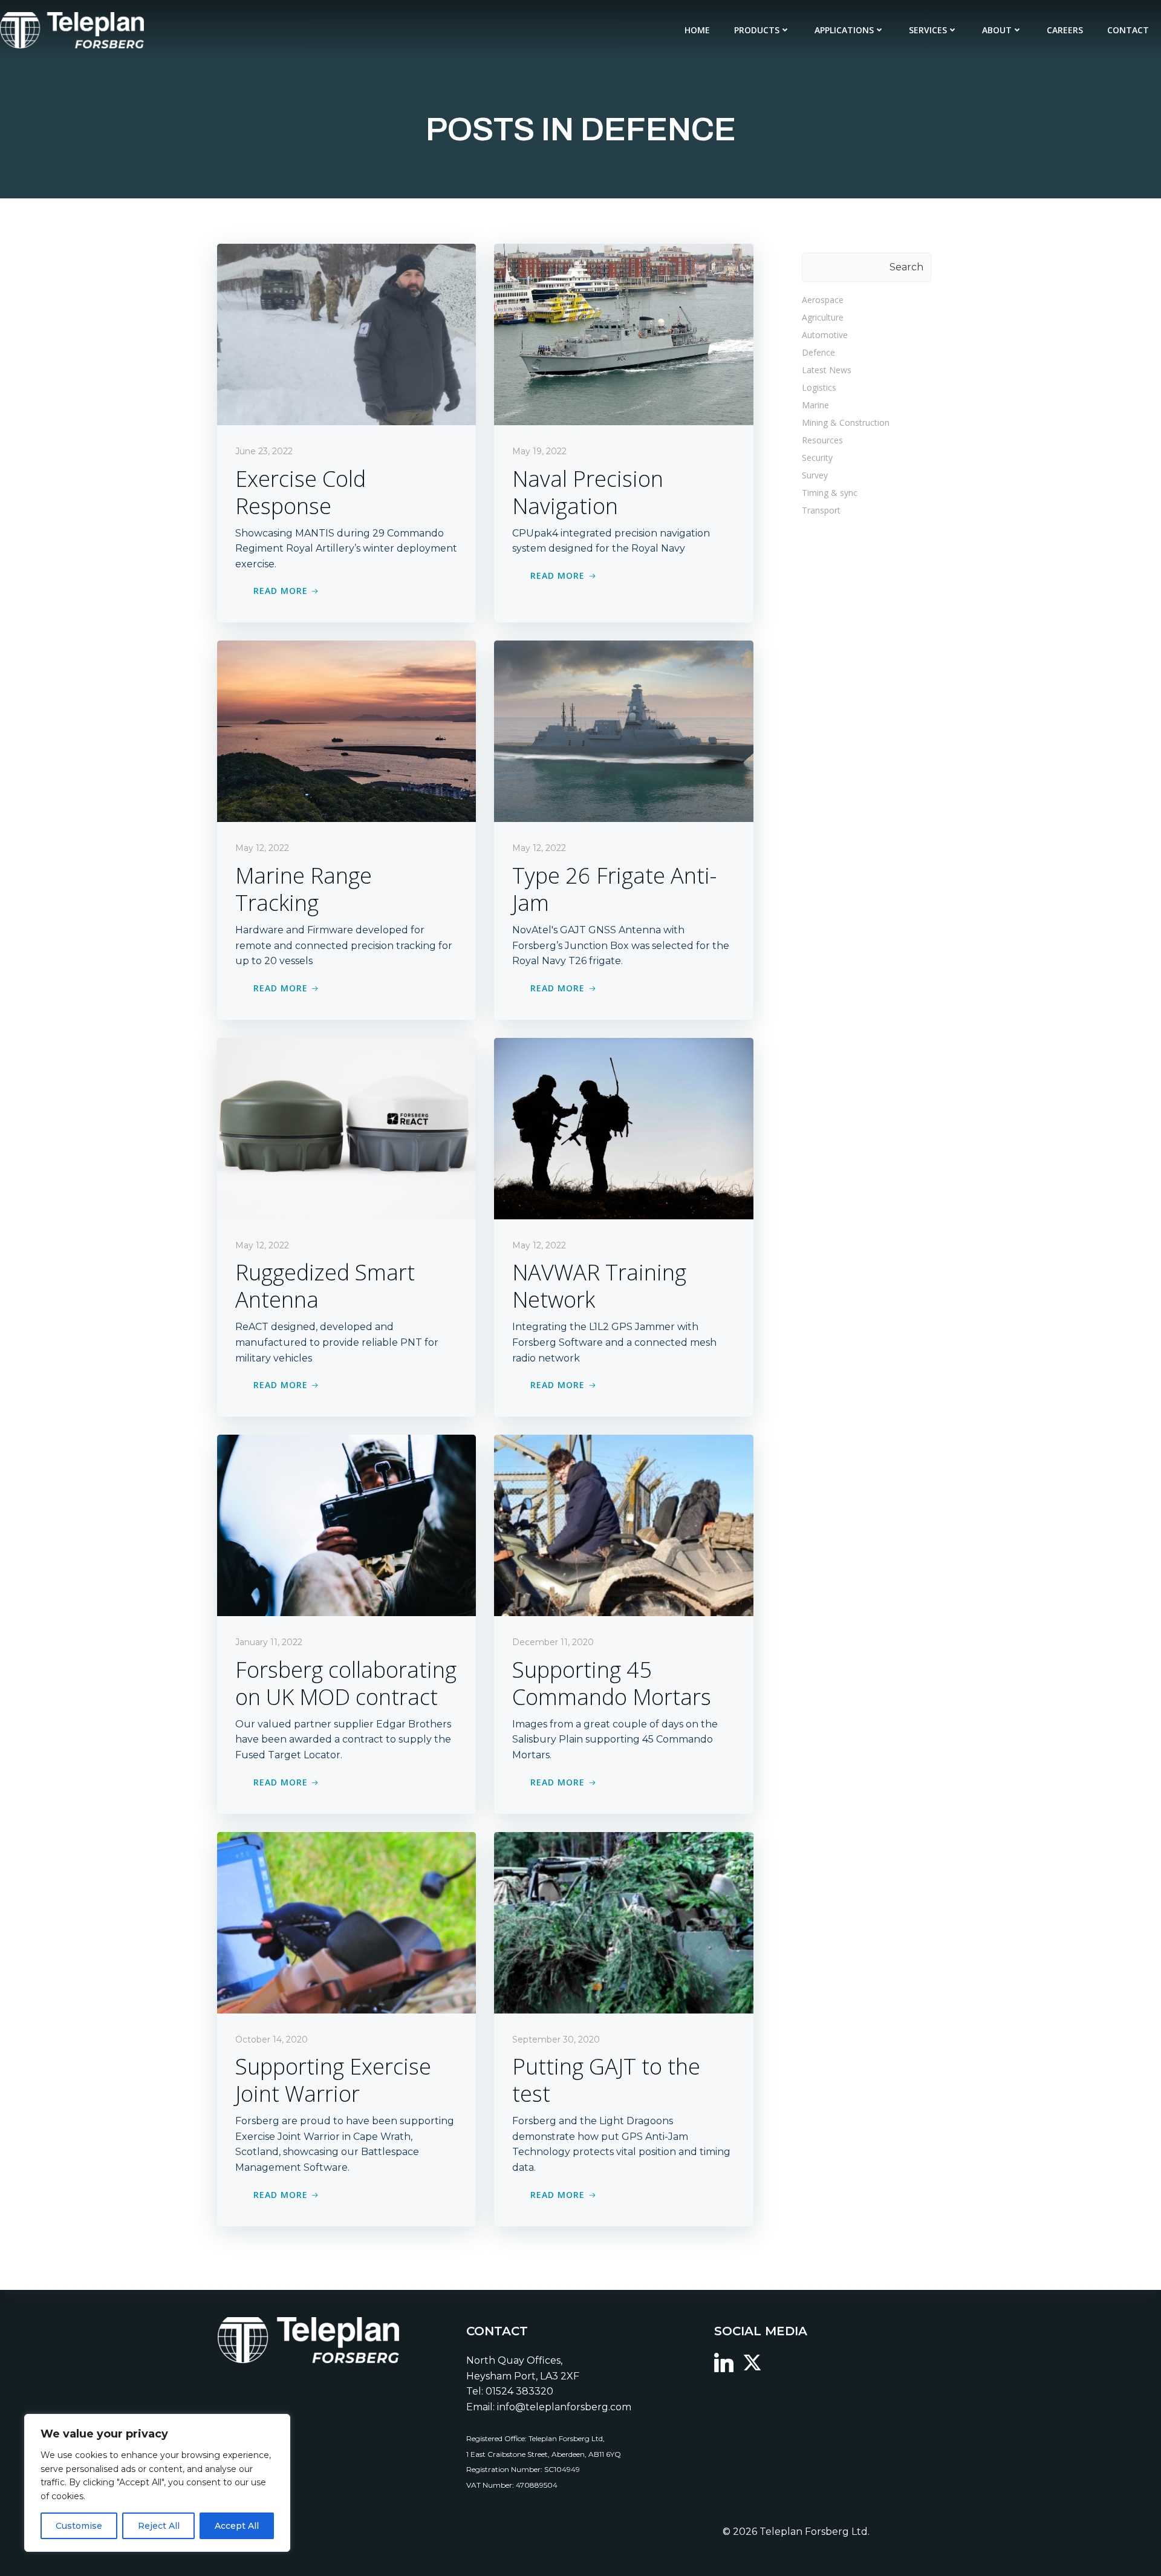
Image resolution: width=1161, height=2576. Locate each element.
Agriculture (823, 317)
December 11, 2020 (553, 1642)
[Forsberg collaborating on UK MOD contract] (346, 1524)
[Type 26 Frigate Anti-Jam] (623, 731)
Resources (822, 440)
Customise (79, 2526)
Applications (844, 30)
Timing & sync (830, 493)
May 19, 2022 (539, 451)
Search (906, 267)
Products (757, 30)
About (997, 30)
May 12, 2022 (262, 848)
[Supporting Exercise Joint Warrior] (346, 1922)
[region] (157, 2483)
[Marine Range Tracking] (346, 731)
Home (697, 30)
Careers (1065, 30)
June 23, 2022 (264, 451)
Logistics (819, 387)
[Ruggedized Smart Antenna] (346, 1128)
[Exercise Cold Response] (346, 334)
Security (817, 458)
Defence (818, 352)
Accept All (237, 2526)
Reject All (159, 2526)
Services (928, 30)
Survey (815, 475)
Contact (1128, 30)
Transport (821, 510)
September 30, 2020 (556, 2040)
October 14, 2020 (272, 2040)
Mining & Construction (846, 422)
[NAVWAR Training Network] (623, 1128)
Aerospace (823, 300)
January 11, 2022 (269, 1642)
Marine (815, 405)
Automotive (825, 335)
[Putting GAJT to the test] (623, 1922)
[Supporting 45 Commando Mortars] (623, 1524)
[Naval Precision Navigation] (623, 334)
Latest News (827, 370)
